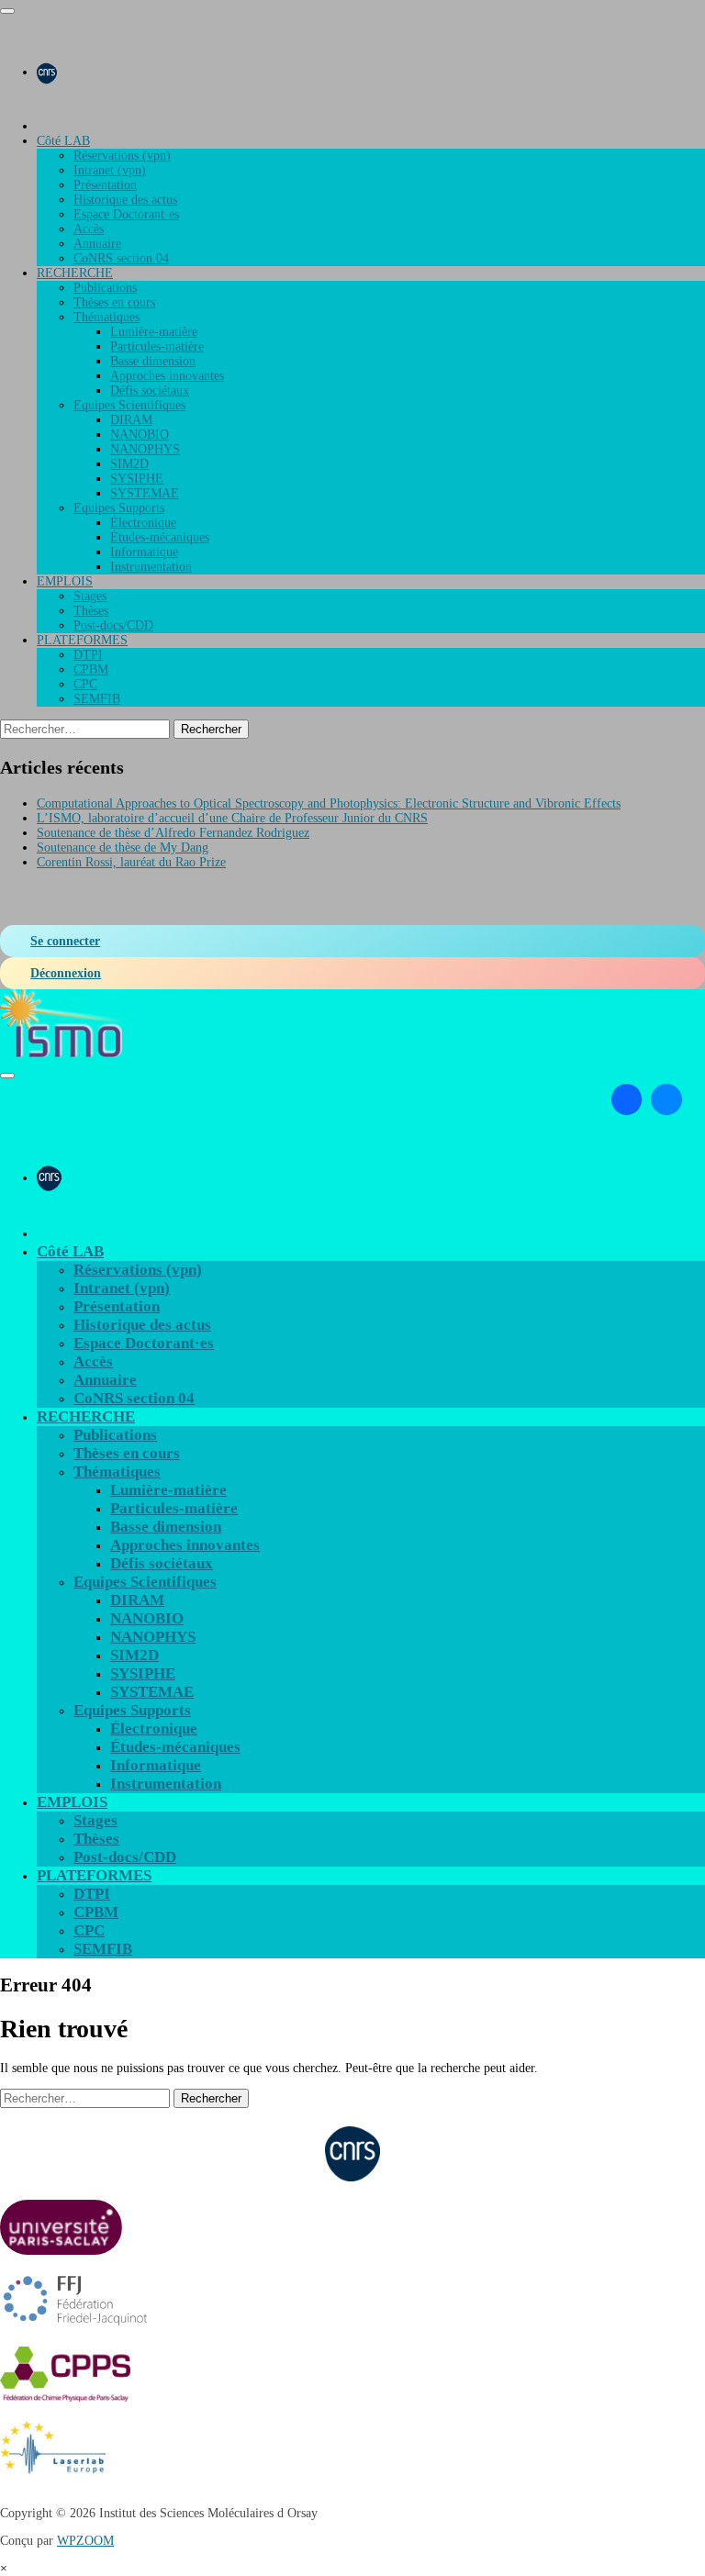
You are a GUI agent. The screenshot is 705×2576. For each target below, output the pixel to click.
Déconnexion (66, 973)
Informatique (144, 552)
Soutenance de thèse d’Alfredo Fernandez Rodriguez (173, 833)
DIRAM (131, 420)
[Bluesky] (666, 1099)
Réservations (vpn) (122, 156)
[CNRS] (47, 72)
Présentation (105, 185)
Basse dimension (153, 361)
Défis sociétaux (150, 390)
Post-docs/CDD (113, 625)
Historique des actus (125, 200)
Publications (105, 288)
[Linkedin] (627, 1099)
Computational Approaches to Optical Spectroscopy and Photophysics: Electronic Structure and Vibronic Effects (329, 803)
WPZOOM (85, 2541)
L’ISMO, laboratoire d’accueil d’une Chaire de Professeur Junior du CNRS (232, 818)
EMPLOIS (65, 581)
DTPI (88, 655)
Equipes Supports (119, 508)
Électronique (143, 523)
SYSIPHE (137, 479)
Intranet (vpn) (110, 170)
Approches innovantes (167, 376)
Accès (89, 229)
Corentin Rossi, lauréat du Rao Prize (131, 862)
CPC (85, 684)
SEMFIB (97, 699)
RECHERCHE (75, 273)
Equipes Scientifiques (129, 405)
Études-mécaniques (160, 537)
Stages (90, 596)
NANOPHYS (145, 449)
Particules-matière (157, 346)
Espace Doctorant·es (126, 214)
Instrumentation (151, 567)
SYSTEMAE (145, 493)
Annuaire (97, 244)
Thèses (91, 611)
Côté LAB (63, 141)
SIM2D (129, 464)
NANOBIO (140, 435)
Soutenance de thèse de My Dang (123, 848)
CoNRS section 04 (121, 258)
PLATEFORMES (82, 640)
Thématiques (106, 317)
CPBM (91, 669)
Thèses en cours (114, 302)
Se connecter (65, 941)
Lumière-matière (154, 332)
